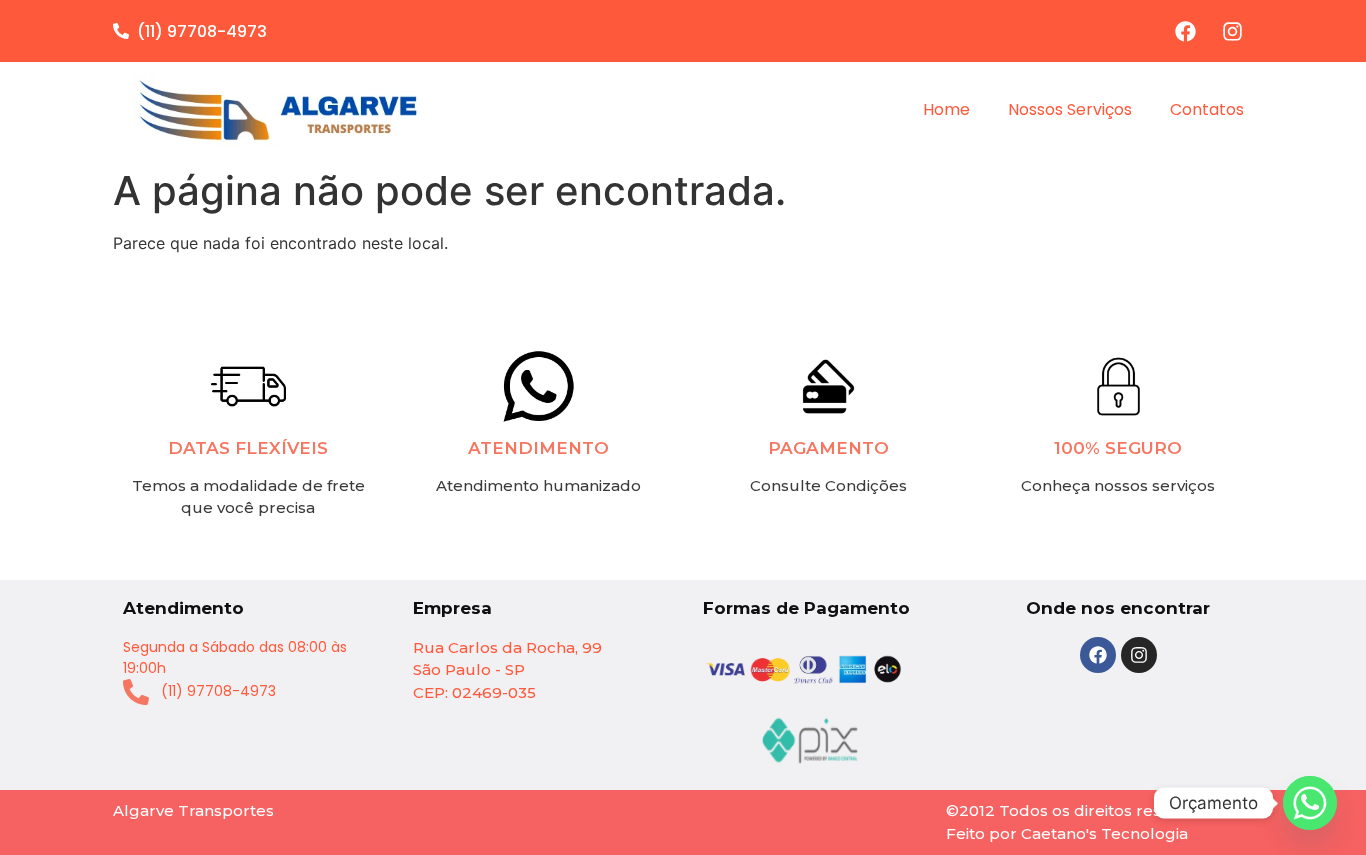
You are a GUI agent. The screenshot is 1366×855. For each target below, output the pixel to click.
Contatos (1207, 109)
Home (946, 109)
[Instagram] (1232, 31)
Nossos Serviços (1070, 109)
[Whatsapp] (1310, 803)
